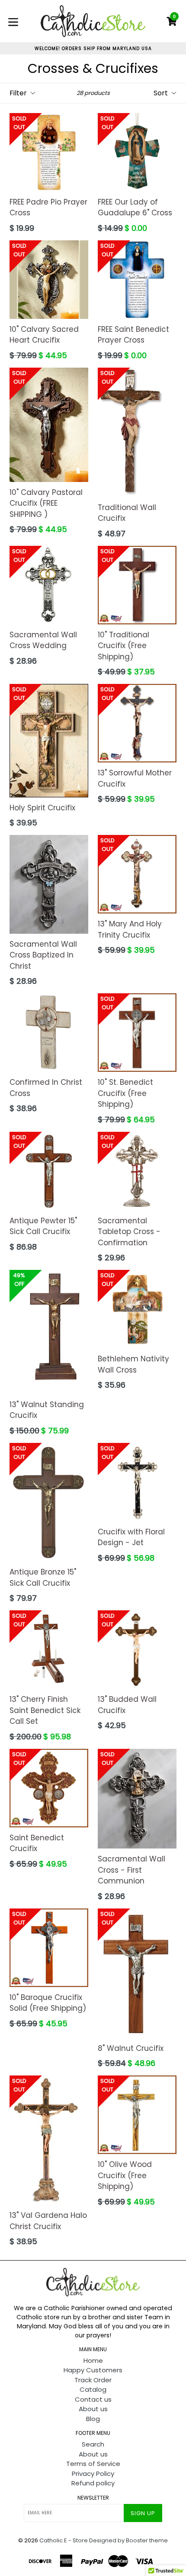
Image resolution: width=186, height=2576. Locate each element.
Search (93, 2444)
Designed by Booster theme (128, 2540)
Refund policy (93, 2483)
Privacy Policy (93, 2474)
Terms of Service (93, 2464)
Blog (93, 2419)
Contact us (93, 2399)
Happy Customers (93, 2370)
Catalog (93, 2389)
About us (93, 2409)
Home (93, 2360)
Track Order (93, 2380)
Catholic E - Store (64, 2540)
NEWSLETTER (93, 2498)
